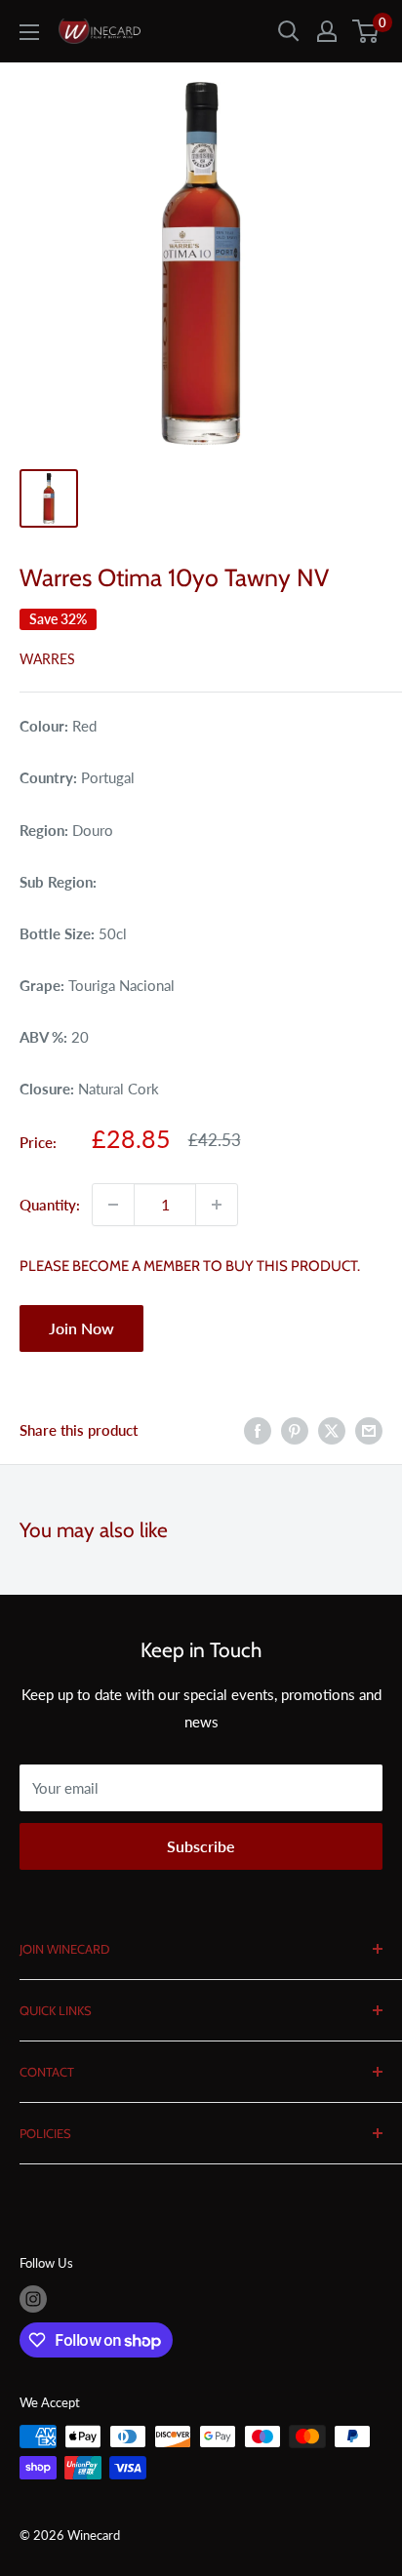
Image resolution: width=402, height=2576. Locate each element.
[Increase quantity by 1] (217, 1205)
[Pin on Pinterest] (295, 1430)
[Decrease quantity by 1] (113, 1205)
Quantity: (50, 1205)
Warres (47, 659)
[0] (366, 31)
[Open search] (289, 31)
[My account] (327, 31)
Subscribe (201, 1846)
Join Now (81, 1328)
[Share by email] (369, 1430)
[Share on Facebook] (258, 1430)
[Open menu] (29, 32)
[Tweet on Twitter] (332, 1430)
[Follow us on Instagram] (33, 2299)
